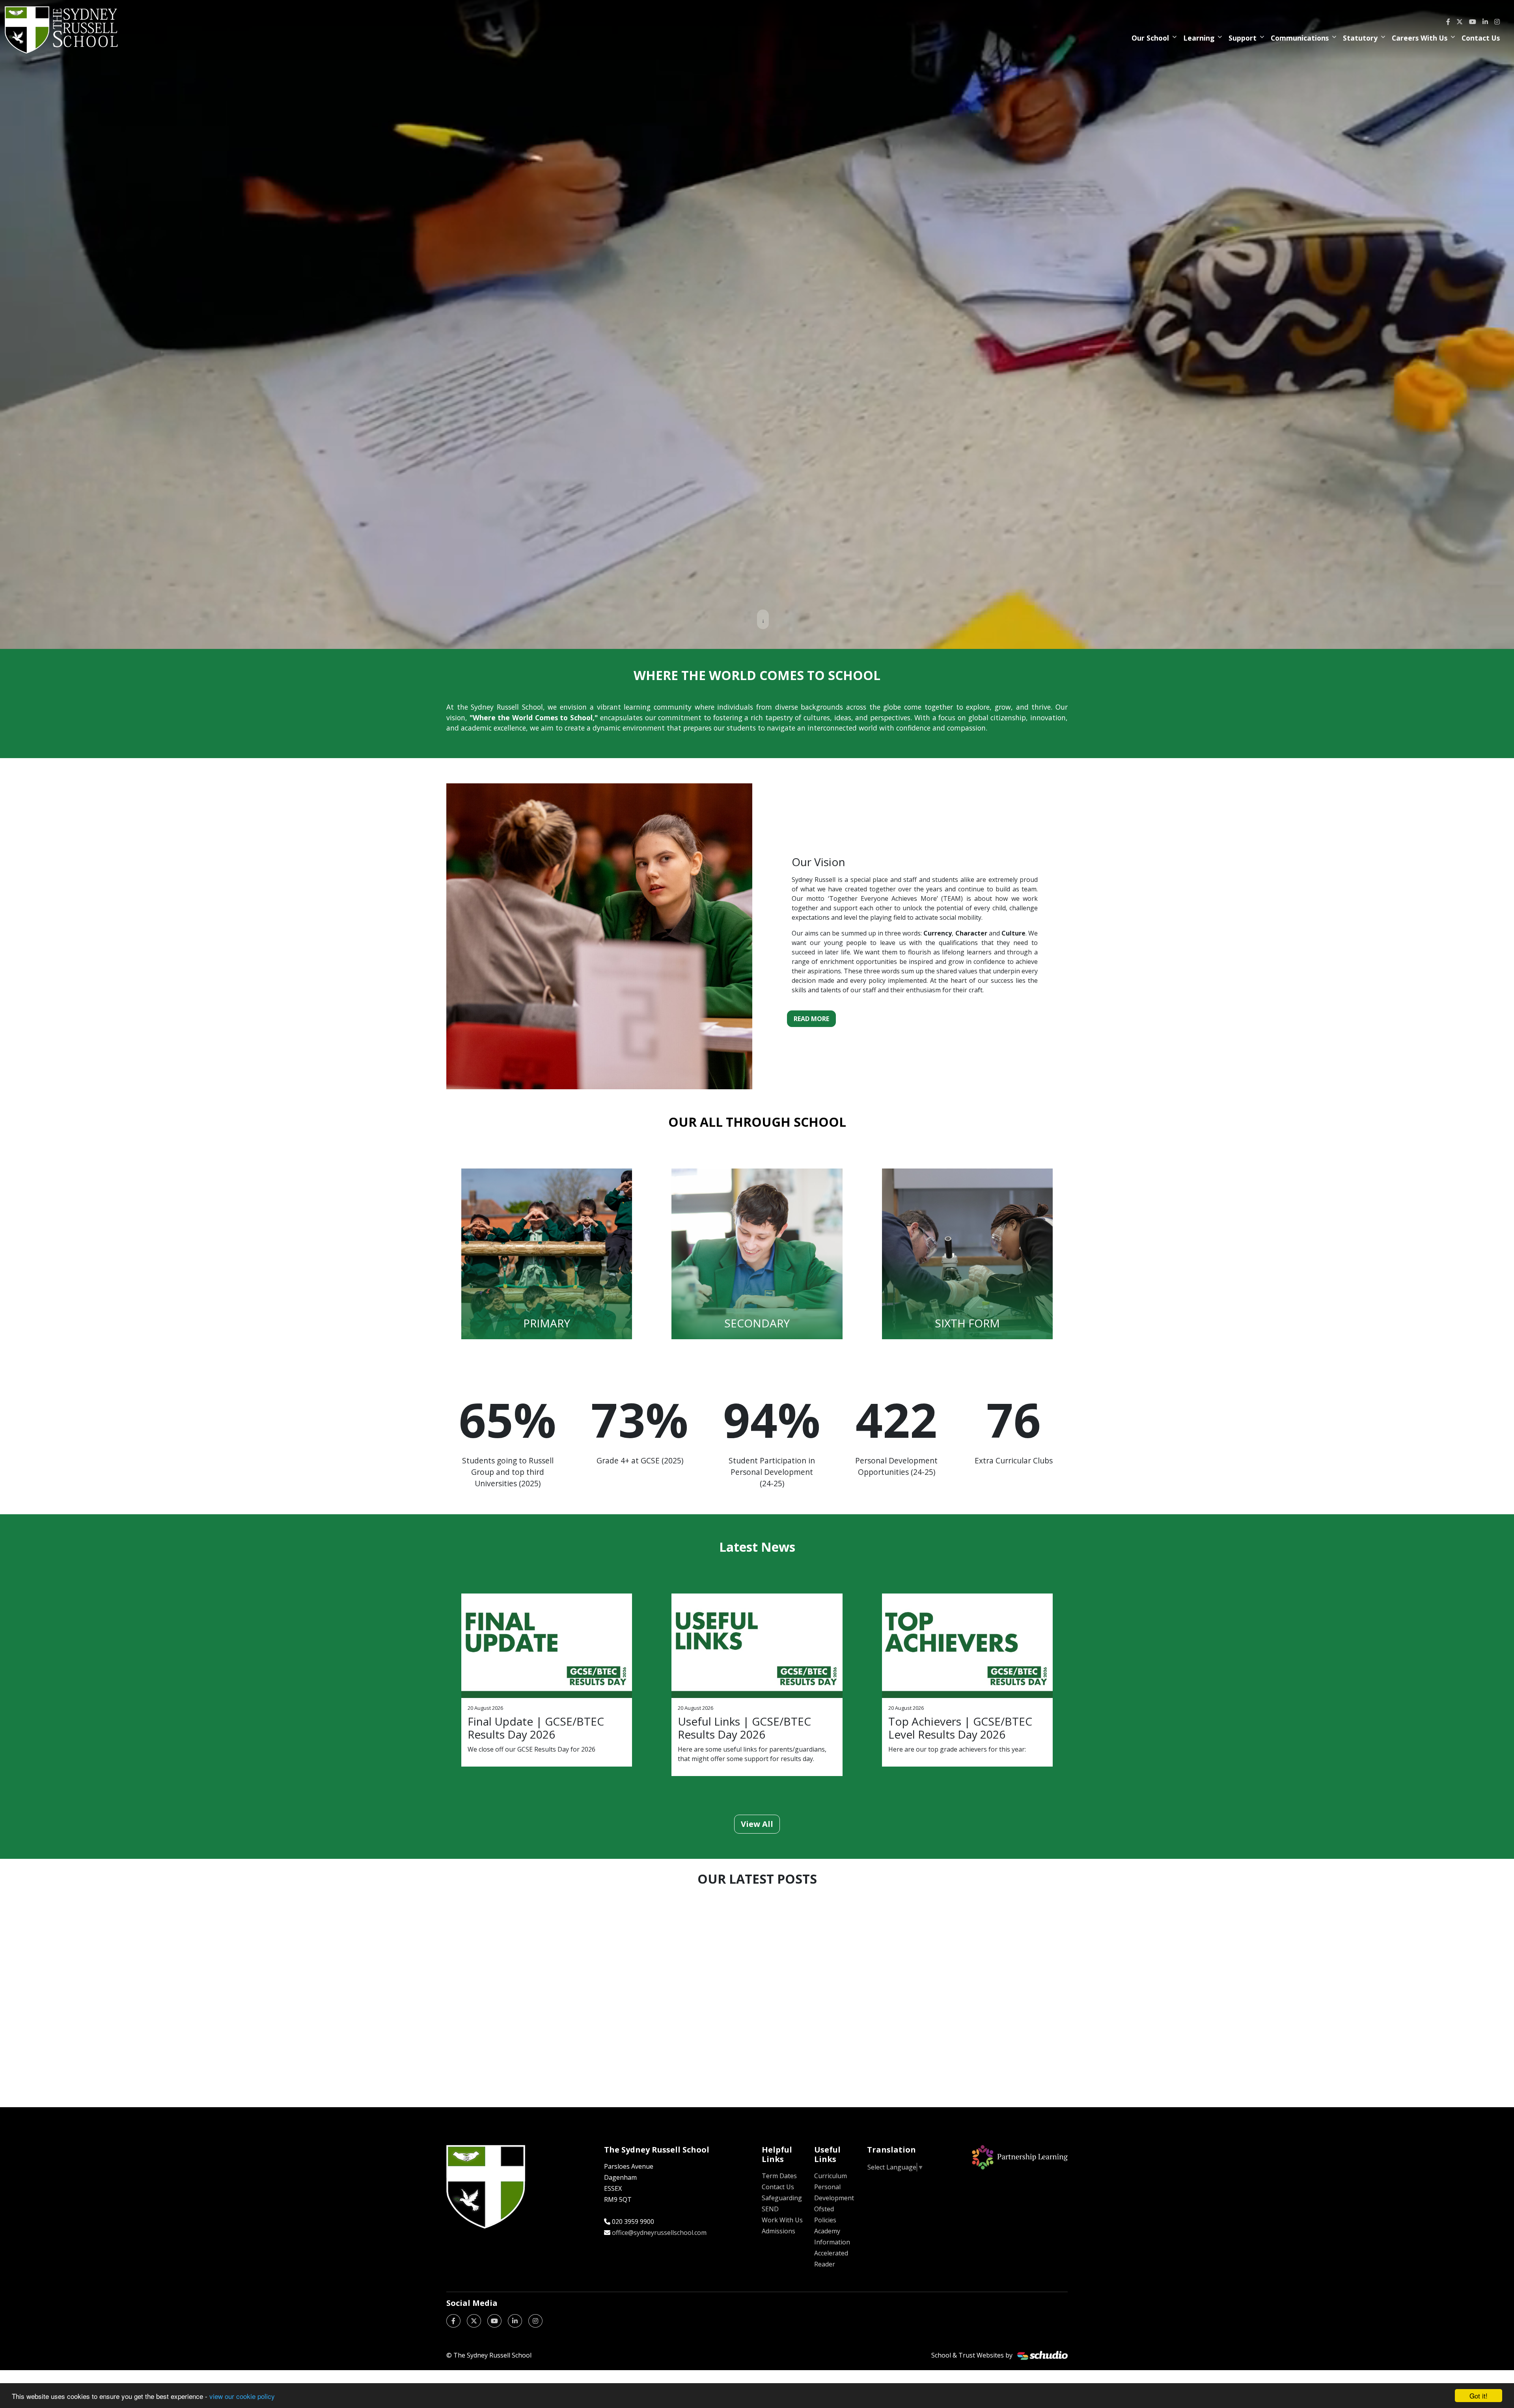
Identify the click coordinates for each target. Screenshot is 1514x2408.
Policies (825, 2220)
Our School (1150, 38)
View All (757, 1824)
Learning (1199, 38)
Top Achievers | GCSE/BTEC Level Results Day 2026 (960, 1728)
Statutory (1360, 38)
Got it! (1479, 2396)
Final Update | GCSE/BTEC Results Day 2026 (536, 1728)
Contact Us (1481, 38)
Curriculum (831, 2176)
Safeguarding (782, 2198)
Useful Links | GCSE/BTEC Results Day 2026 (744, 1728)
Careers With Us (1420, 38)
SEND (770, 2209)
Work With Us (782, 2220)
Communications (1300, 38)
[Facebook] (1448, 22)
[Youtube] (1473, 22)
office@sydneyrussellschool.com (659, 2233)
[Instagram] (1497, 22)
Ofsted (824, 2209)
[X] (1460, 22)
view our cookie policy (242, 2396)
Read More (811, 1019)
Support (1243, 38)
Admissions (778, 2231)
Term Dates (779, 2176)
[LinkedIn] (1485, 22)
